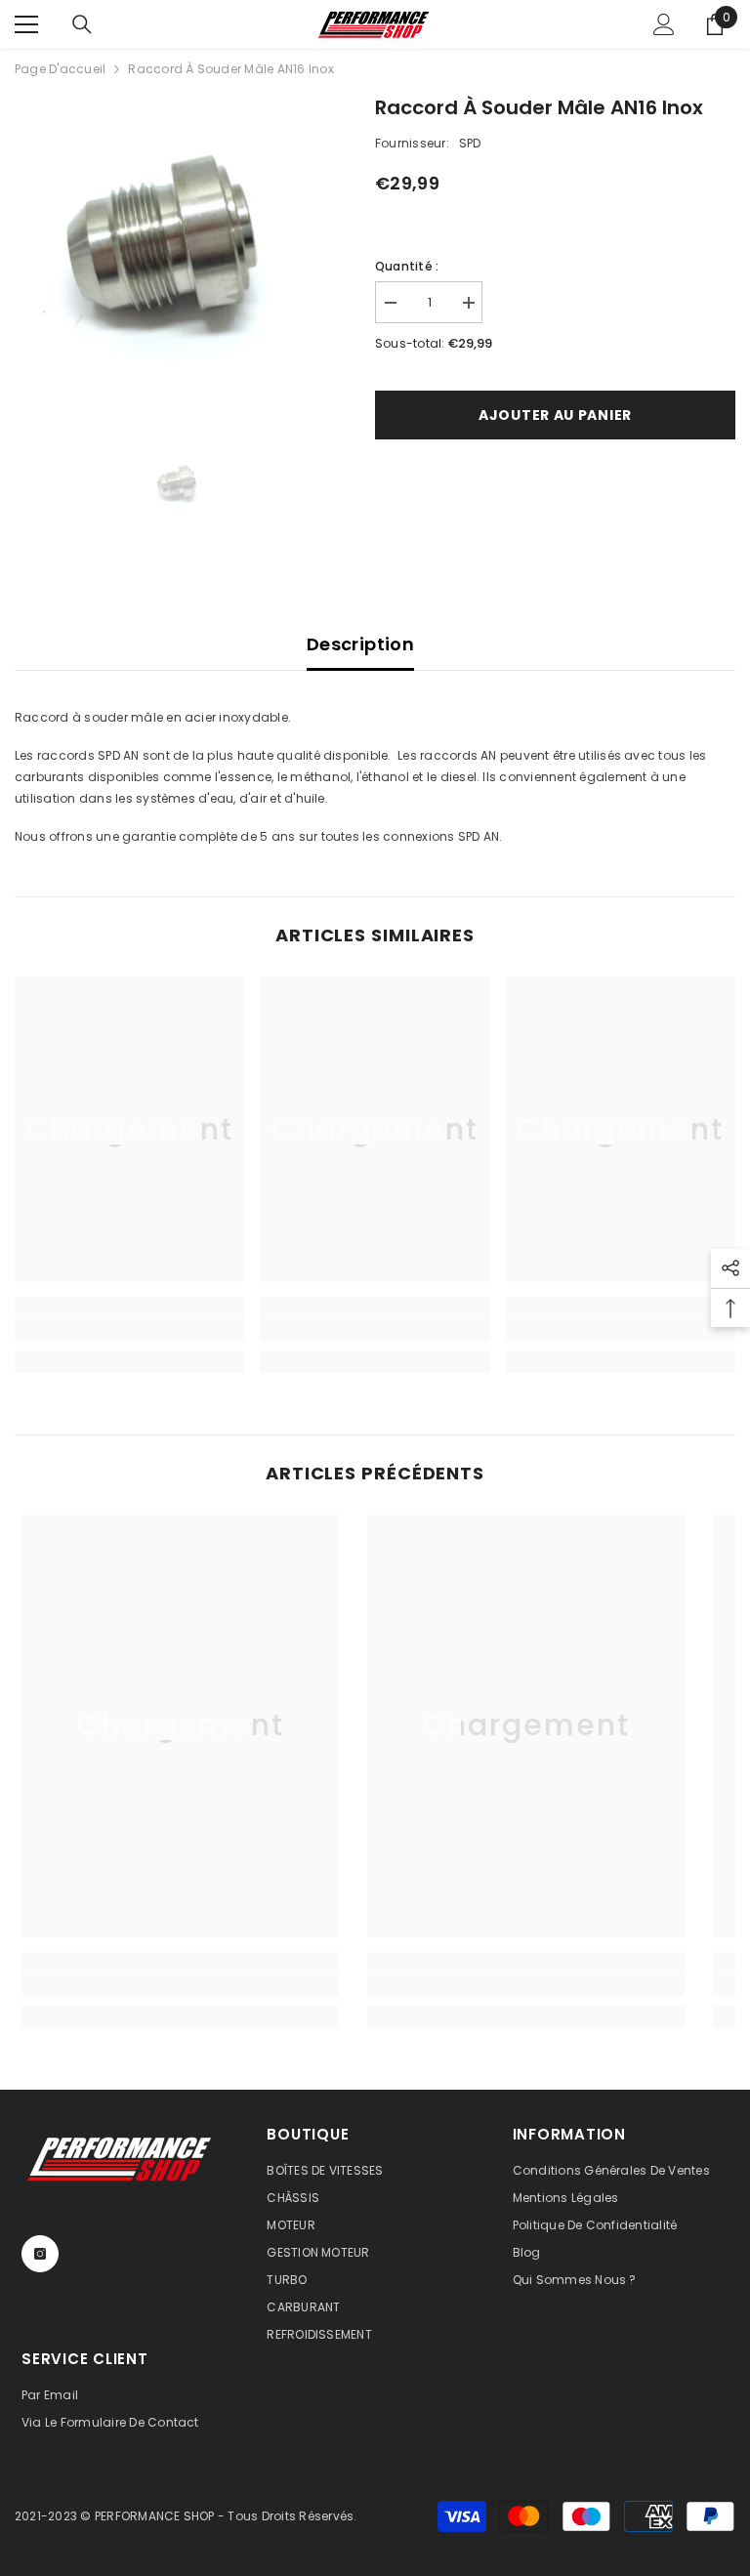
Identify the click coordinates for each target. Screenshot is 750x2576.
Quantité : (407, 266)
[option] (180, 257)
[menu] (26, 24)
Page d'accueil (60, 69)
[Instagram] (40, 2254)
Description (360, 644)
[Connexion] (664, 24)
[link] (129, 1330)
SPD (470, 143)
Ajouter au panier (555, 415)
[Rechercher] (82, 24)
